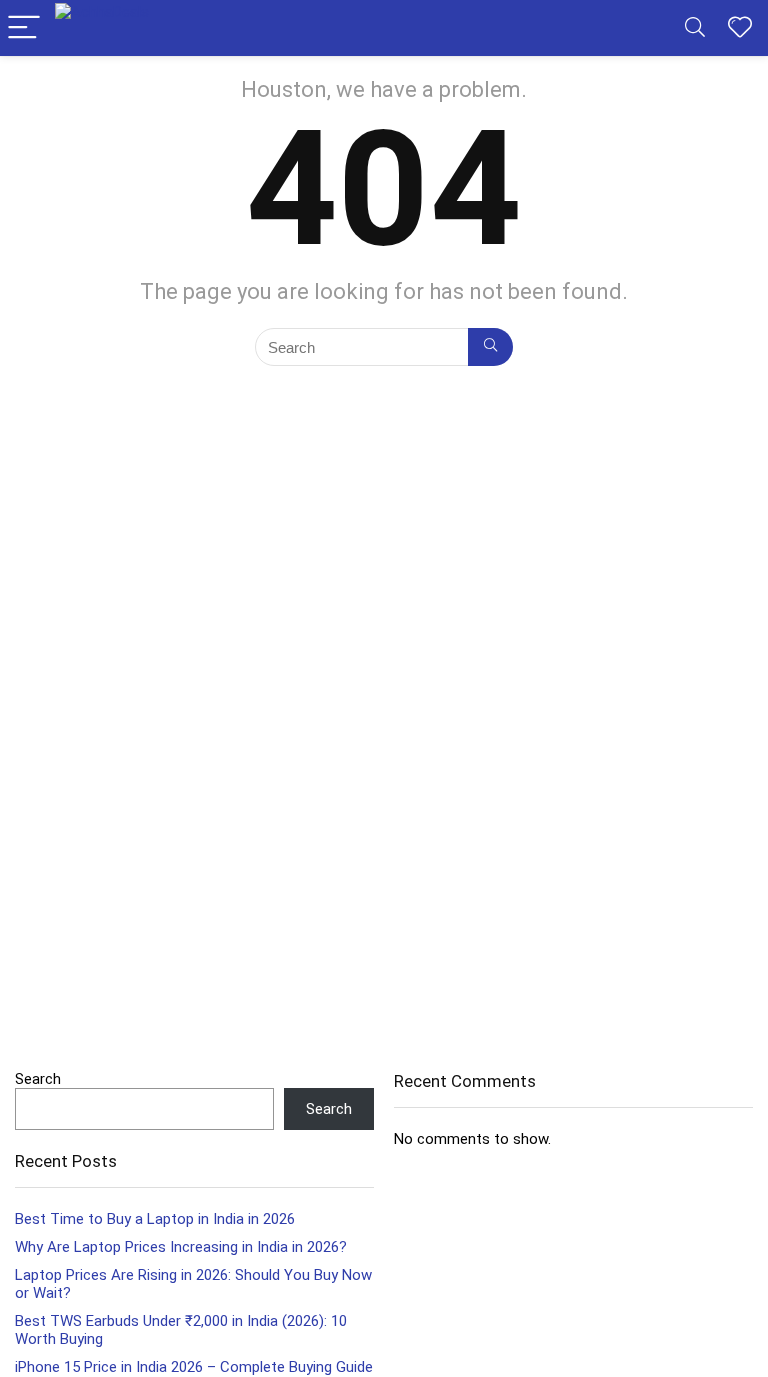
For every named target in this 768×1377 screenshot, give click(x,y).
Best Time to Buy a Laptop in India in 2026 (155, 1219)
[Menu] (24, 28)
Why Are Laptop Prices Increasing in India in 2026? (181, 1247)
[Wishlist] (740, 28)
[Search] (695, 28)
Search (38, 1079)
